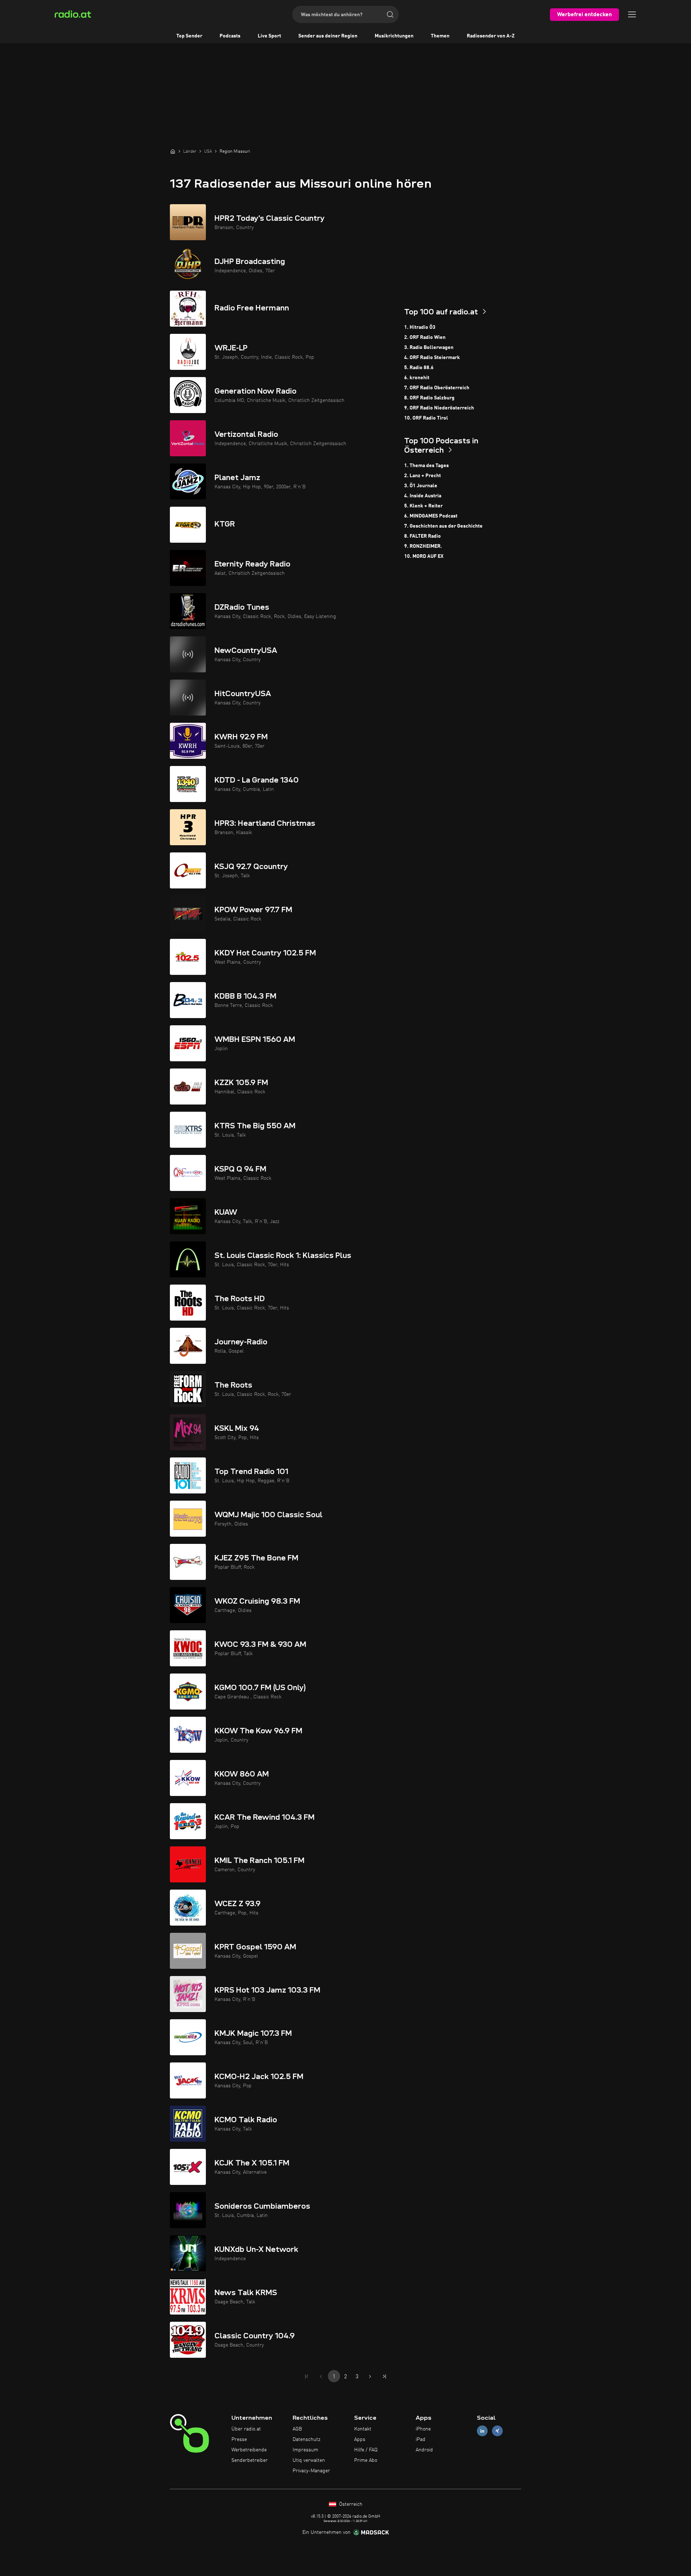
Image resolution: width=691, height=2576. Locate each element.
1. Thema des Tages (426, 466)
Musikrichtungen (394, 36)
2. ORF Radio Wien (425, 337)
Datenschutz (306, 2440)
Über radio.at (246, 2429)
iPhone (423, 2429)
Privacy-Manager (311, 2471)
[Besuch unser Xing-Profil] (497, 2431)
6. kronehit (417, 378)
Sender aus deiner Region (328, 36)
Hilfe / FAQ (366, 2450)
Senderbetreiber (250, 2460)
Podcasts (230, 36)
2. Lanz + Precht (423, 476)
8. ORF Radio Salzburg (429, 398)
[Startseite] (173, 151)
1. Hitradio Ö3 (420, 327)
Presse (239, 2440)
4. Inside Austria (423, 496)
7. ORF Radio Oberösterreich (437, 388)
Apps (360, 2440)
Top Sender (189, 36)
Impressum (305, 2450)
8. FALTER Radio (423, 536)
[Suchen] (390, 14)
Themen (440, 36)
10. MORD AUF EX (424, 556)
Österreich (350, 2504)
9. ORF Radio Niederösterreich (439, 408)
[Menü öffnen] (632, 14)
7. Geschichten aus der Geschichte (443, 526)
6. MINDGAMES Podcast (431, 516)
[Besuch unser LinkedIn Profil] (482, 2431)
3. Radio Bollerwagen (429, 348)
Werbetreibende (249, 2450)
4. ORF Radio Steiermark (432, 358)
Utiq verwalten (309, 2460)
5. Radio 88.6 (419, 368)
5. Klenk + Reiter (423, 506)
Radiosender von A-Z (491, 36)
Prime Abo (366, 2460)
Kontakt (363, 2429)
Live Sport (269, 36)
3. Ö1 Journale (421, 486)
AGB (297, 2429)
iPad (421, 2440)
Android (424, 2450)
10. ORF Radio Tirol (426, 418)
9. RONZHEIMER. (423, 546)
